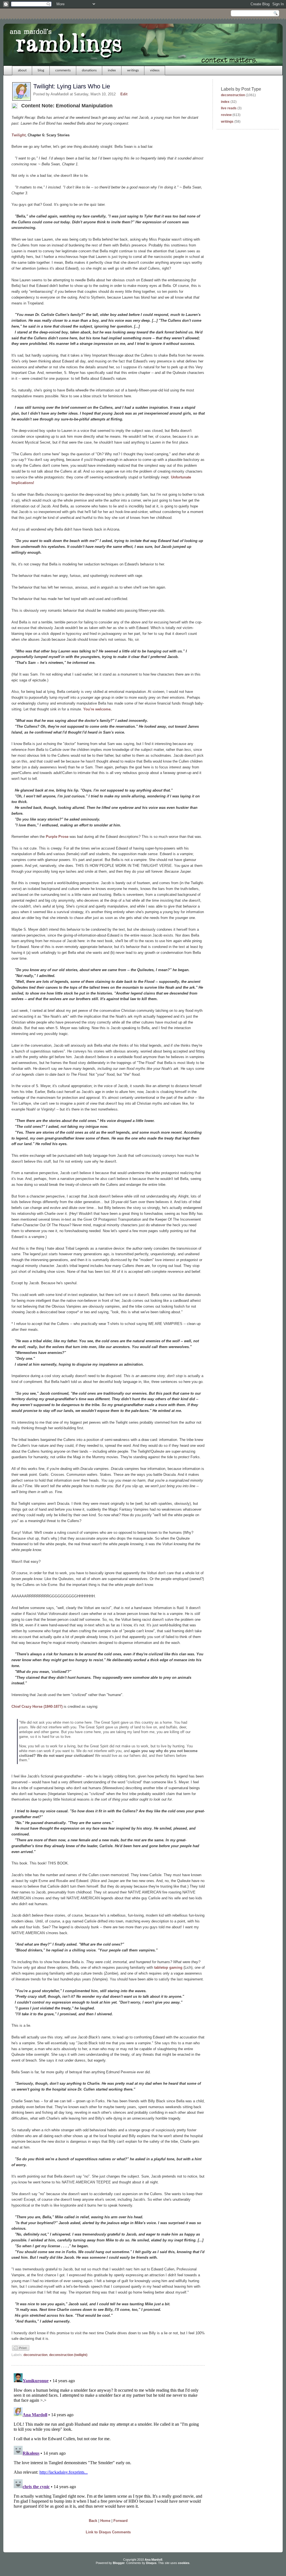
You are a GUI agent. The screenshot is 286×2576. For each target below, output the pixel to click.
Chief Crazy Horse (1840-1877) (37, 1707)
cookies (184, 2563)
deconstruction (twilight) (68, 2355)
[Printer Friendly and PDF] (21, 2350)
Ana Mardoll (153, 2560)
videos (155, 70)
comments (63, 70)
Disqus (151, 2563)
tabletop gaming (168, 1967)
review (226, 115)
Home (105, 2521)
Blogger (119, 2563)
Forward (121, 2521)
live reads (229, 108)
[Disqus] (108, 2441)
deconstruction (35, 2355)
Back (93, 2521)
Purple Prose (57, 837)
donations (89, 70)
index (112, 70)
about (22, 70)
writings (133, 70)
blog (41, 70)
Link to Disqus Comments (108, 2532)
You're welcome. (97, 709)
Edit (124, 94)
